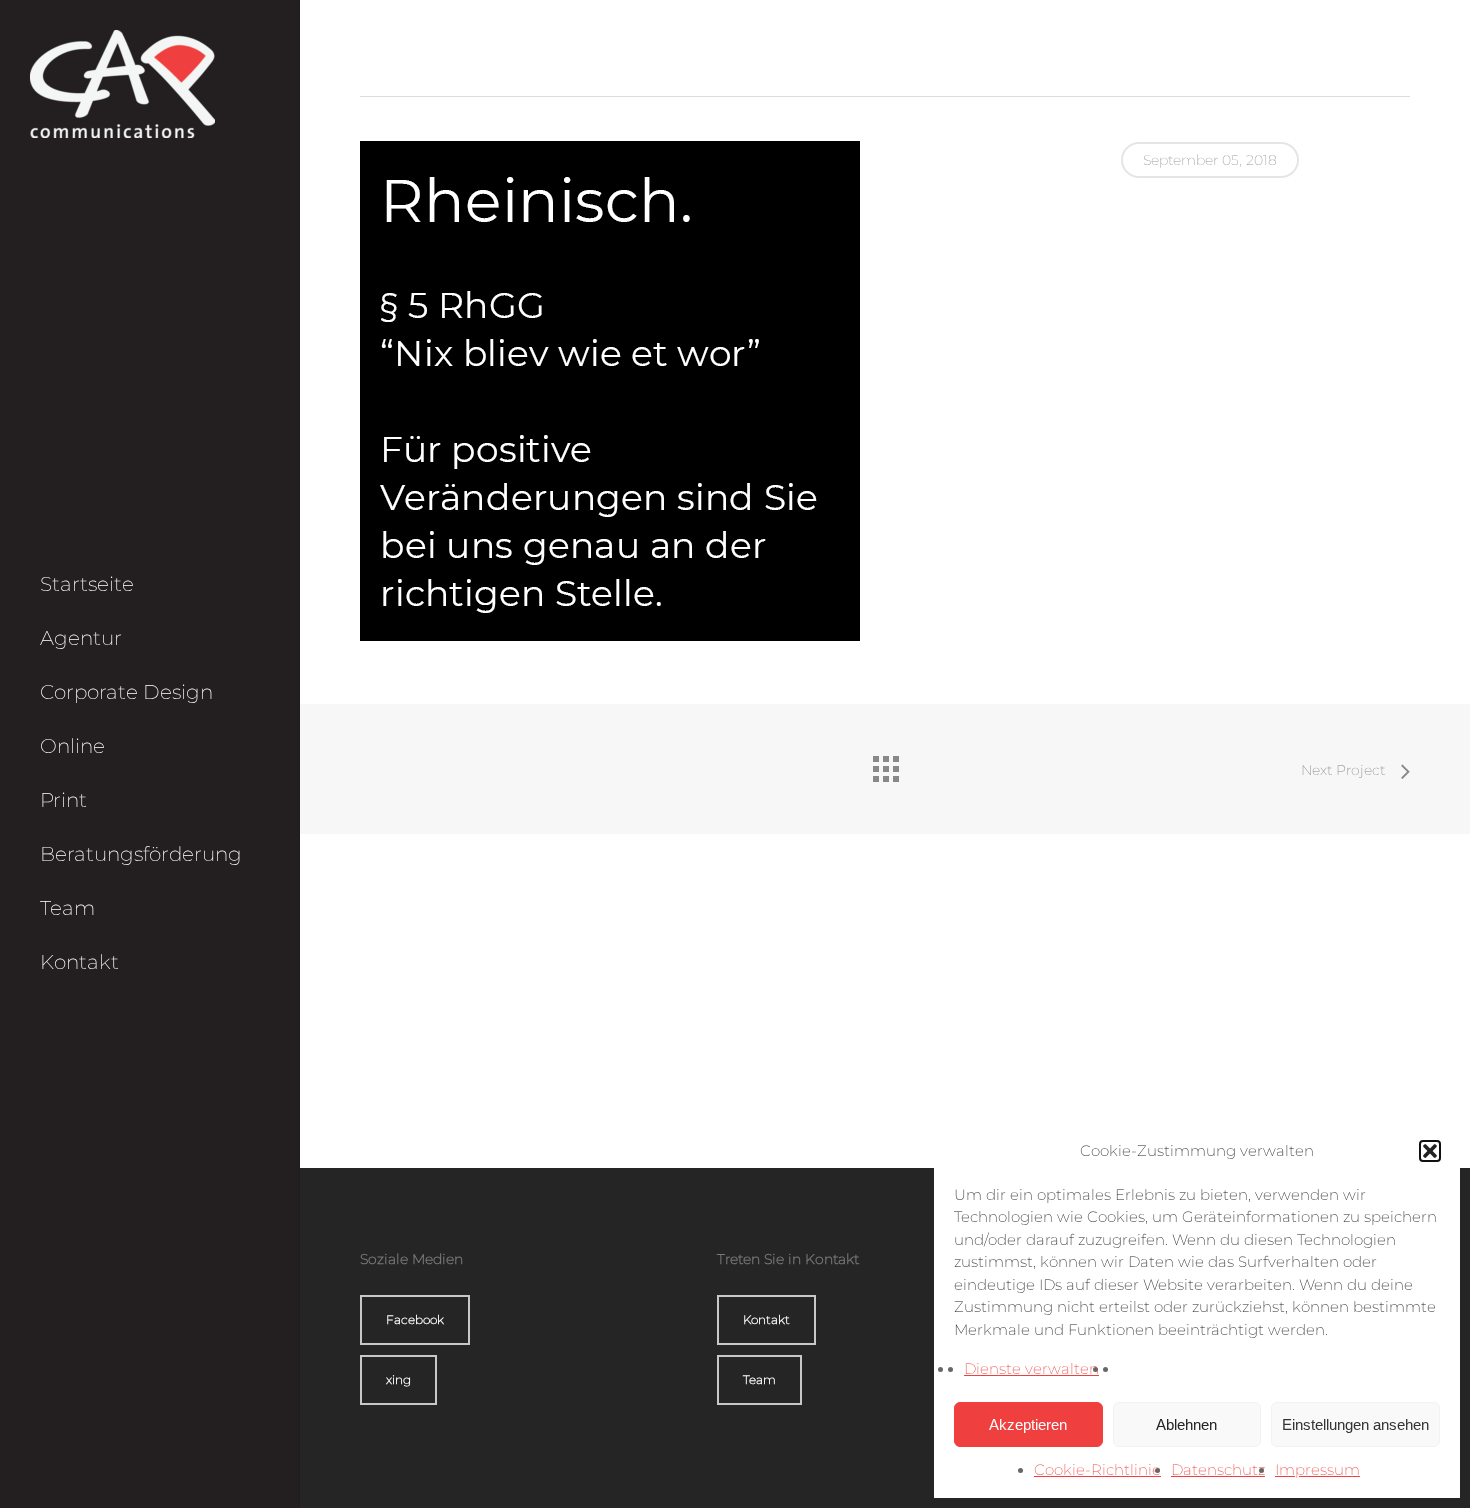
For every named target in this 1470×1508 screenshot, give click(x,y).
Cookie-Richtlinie (1097, 1469)
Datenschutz (1218, 1469)
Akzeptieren (1028, 1424)
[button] (1430, 1151)
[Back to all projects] (885, 764)
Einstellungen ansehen (1355, 1424)
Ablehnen (1186, 1424)
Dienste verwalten (1031, 1368)
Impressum (1317, 1469)
